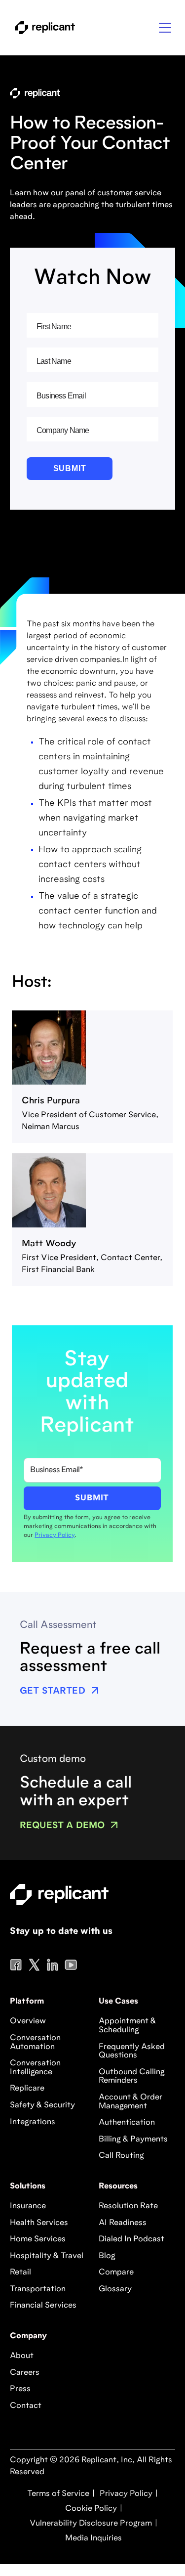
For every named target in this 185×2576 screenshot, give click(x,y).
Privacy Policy (55, 1535)
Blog (107, 2256)
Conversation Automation (35, 2043)
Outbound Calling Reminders (132, 2077)
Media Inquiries (92, 2538)
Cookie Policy (90, 2509)
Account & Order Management (130, 2102)
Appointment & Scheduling (127, 2026)
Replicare (27, 2089)
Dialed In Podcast (131, 2239)
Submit (70, 468)
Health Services (39, 2223)
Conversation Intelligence (35, 2068)
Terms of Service (58, 2494)
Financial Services (43, 2306)
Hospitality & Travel (47, 2256)
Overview (28, 2021)
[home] (42, 28)
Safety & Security (42, 2105)
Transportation (38, 2289)
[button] (165, 28)
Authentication (127, 2123)
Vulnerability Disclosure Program (90, 2524)
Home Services (38, 2239)
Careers (25, 2373)
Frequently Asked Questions (132, 2052)
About (22, 2356)
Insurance (28, 2206)
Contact (26, 2406)
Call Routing (121, 2156)
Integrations (33, 2122)
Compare (116, 2272)
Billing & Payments (133, 2139)
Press (20, 2389)
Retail (20, 2272)
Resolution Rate (128, 2206)
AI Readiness (123, 2223)
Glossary (115, 2289)
